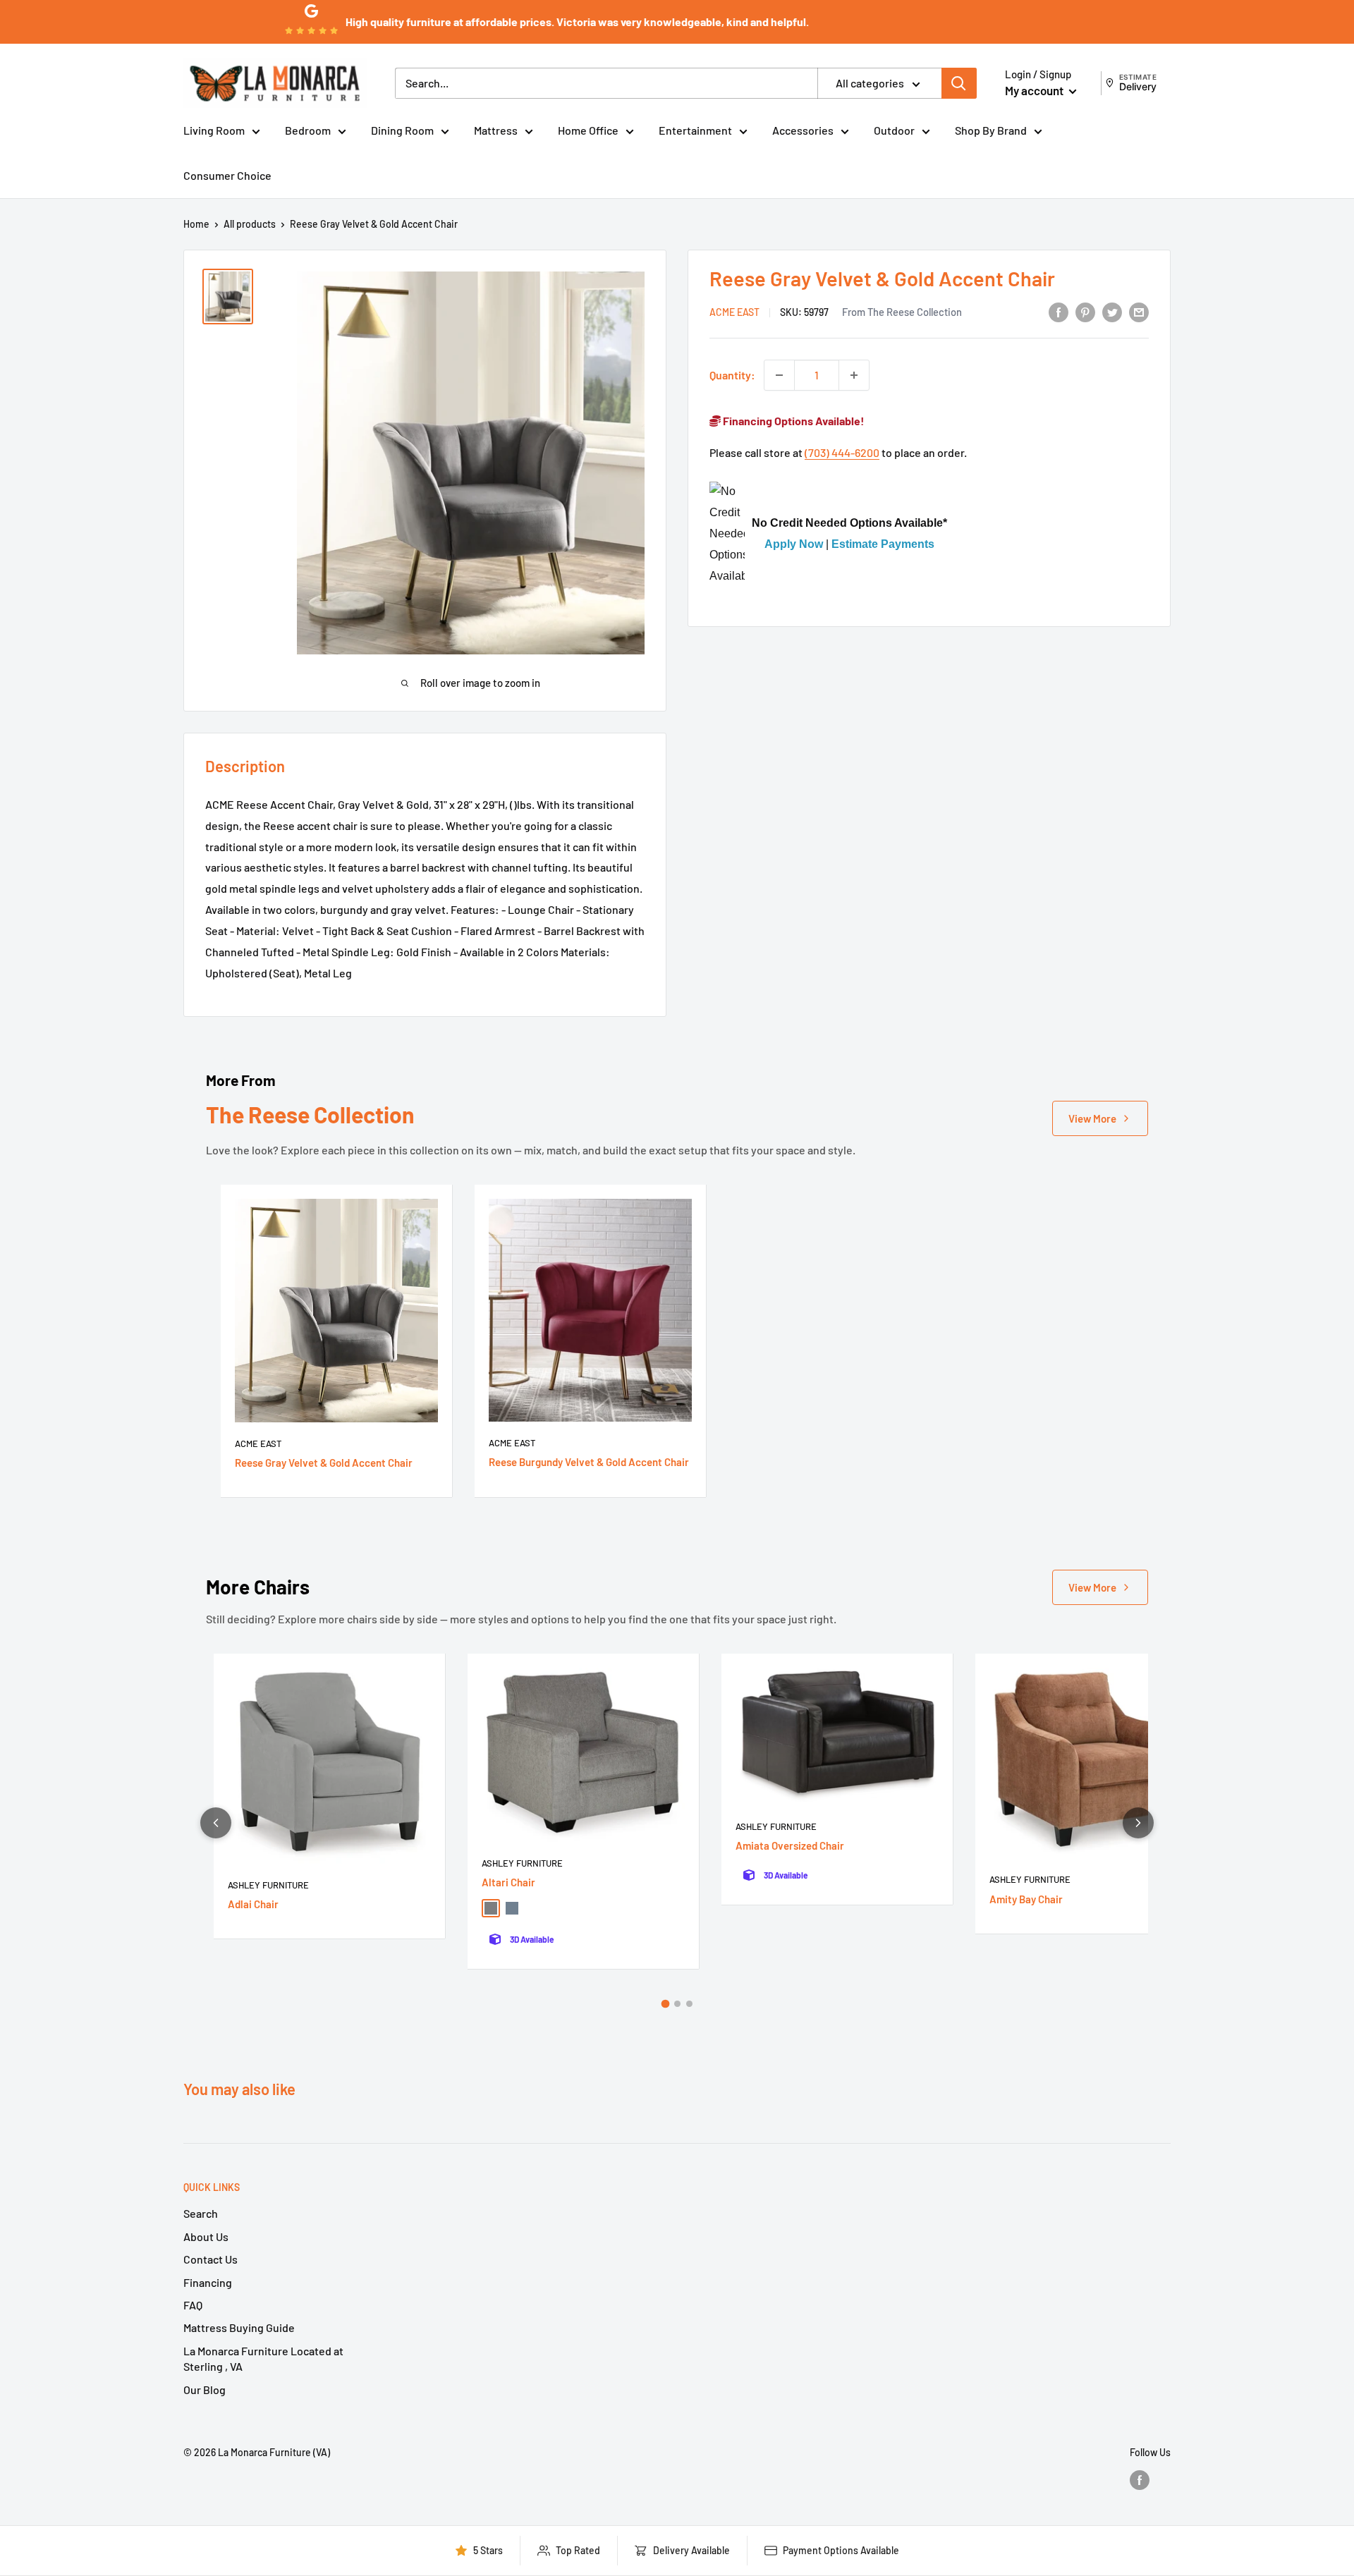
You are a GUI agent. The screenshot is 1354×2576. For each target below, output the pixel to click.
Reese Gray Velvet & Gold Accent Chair (324, 1463)
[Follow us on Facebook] (1140, 2479)
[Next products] (1138, 1823)
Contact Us (211, 2259)
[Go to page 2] (677, 2004)
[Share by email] (1139, 311)
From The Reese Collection (902, 312)
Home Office (588, 130)
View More (1092, 1118)
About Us (206, 2236)
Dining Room (402, 130)
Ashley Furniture (268, 1885)
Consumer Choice (227, 175)
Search (201, 2213)
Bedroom (308, 130)
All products (250, 224)
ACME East (734, 313)
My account (1035, 90)
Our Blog (205, 2389)
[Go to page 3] (689, 2004)
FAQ (193, 2305)
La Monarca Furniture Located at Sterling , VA (263, 2358)
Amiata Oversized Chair (790, 1845)
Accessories (803, 130)
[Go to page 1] (665, 2003)
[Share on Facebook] (1059, 311)
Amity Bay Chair (1026, 1899)
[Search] (959, 83)
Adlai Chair (253, 1904)
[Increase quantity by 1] (854, 375)
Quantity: (732, 375)
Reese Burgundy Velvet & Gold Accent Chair (589, 1462)
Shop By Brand (991, 130)
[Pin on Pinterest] (1085, 311)
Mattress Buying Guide (239, 2327)
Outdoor (894, 130)
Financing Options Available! (793, 421)
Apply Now (794, 545)
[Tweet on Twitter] (1112, 311)
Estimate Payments (883, 545)
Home (196, 224)
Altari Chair (508, 1882)
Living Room (214, 130)
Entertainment (695, 130)
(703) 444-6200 (842, 453)
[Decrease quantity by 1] (779, 375)
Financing (208, 2282)
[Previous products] (216, 1823)
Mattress (496, 130)
